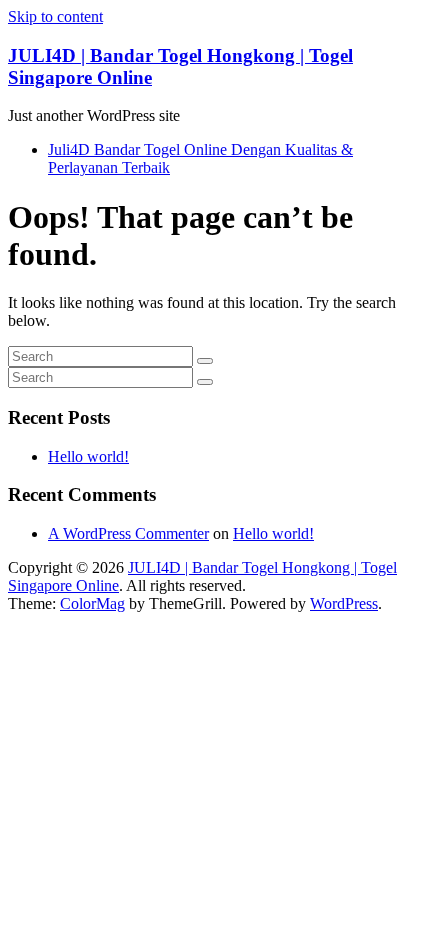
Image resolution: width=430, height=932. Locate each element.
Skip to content (55, 16)
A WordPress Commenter (128, 533)
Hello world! (88, 456)
